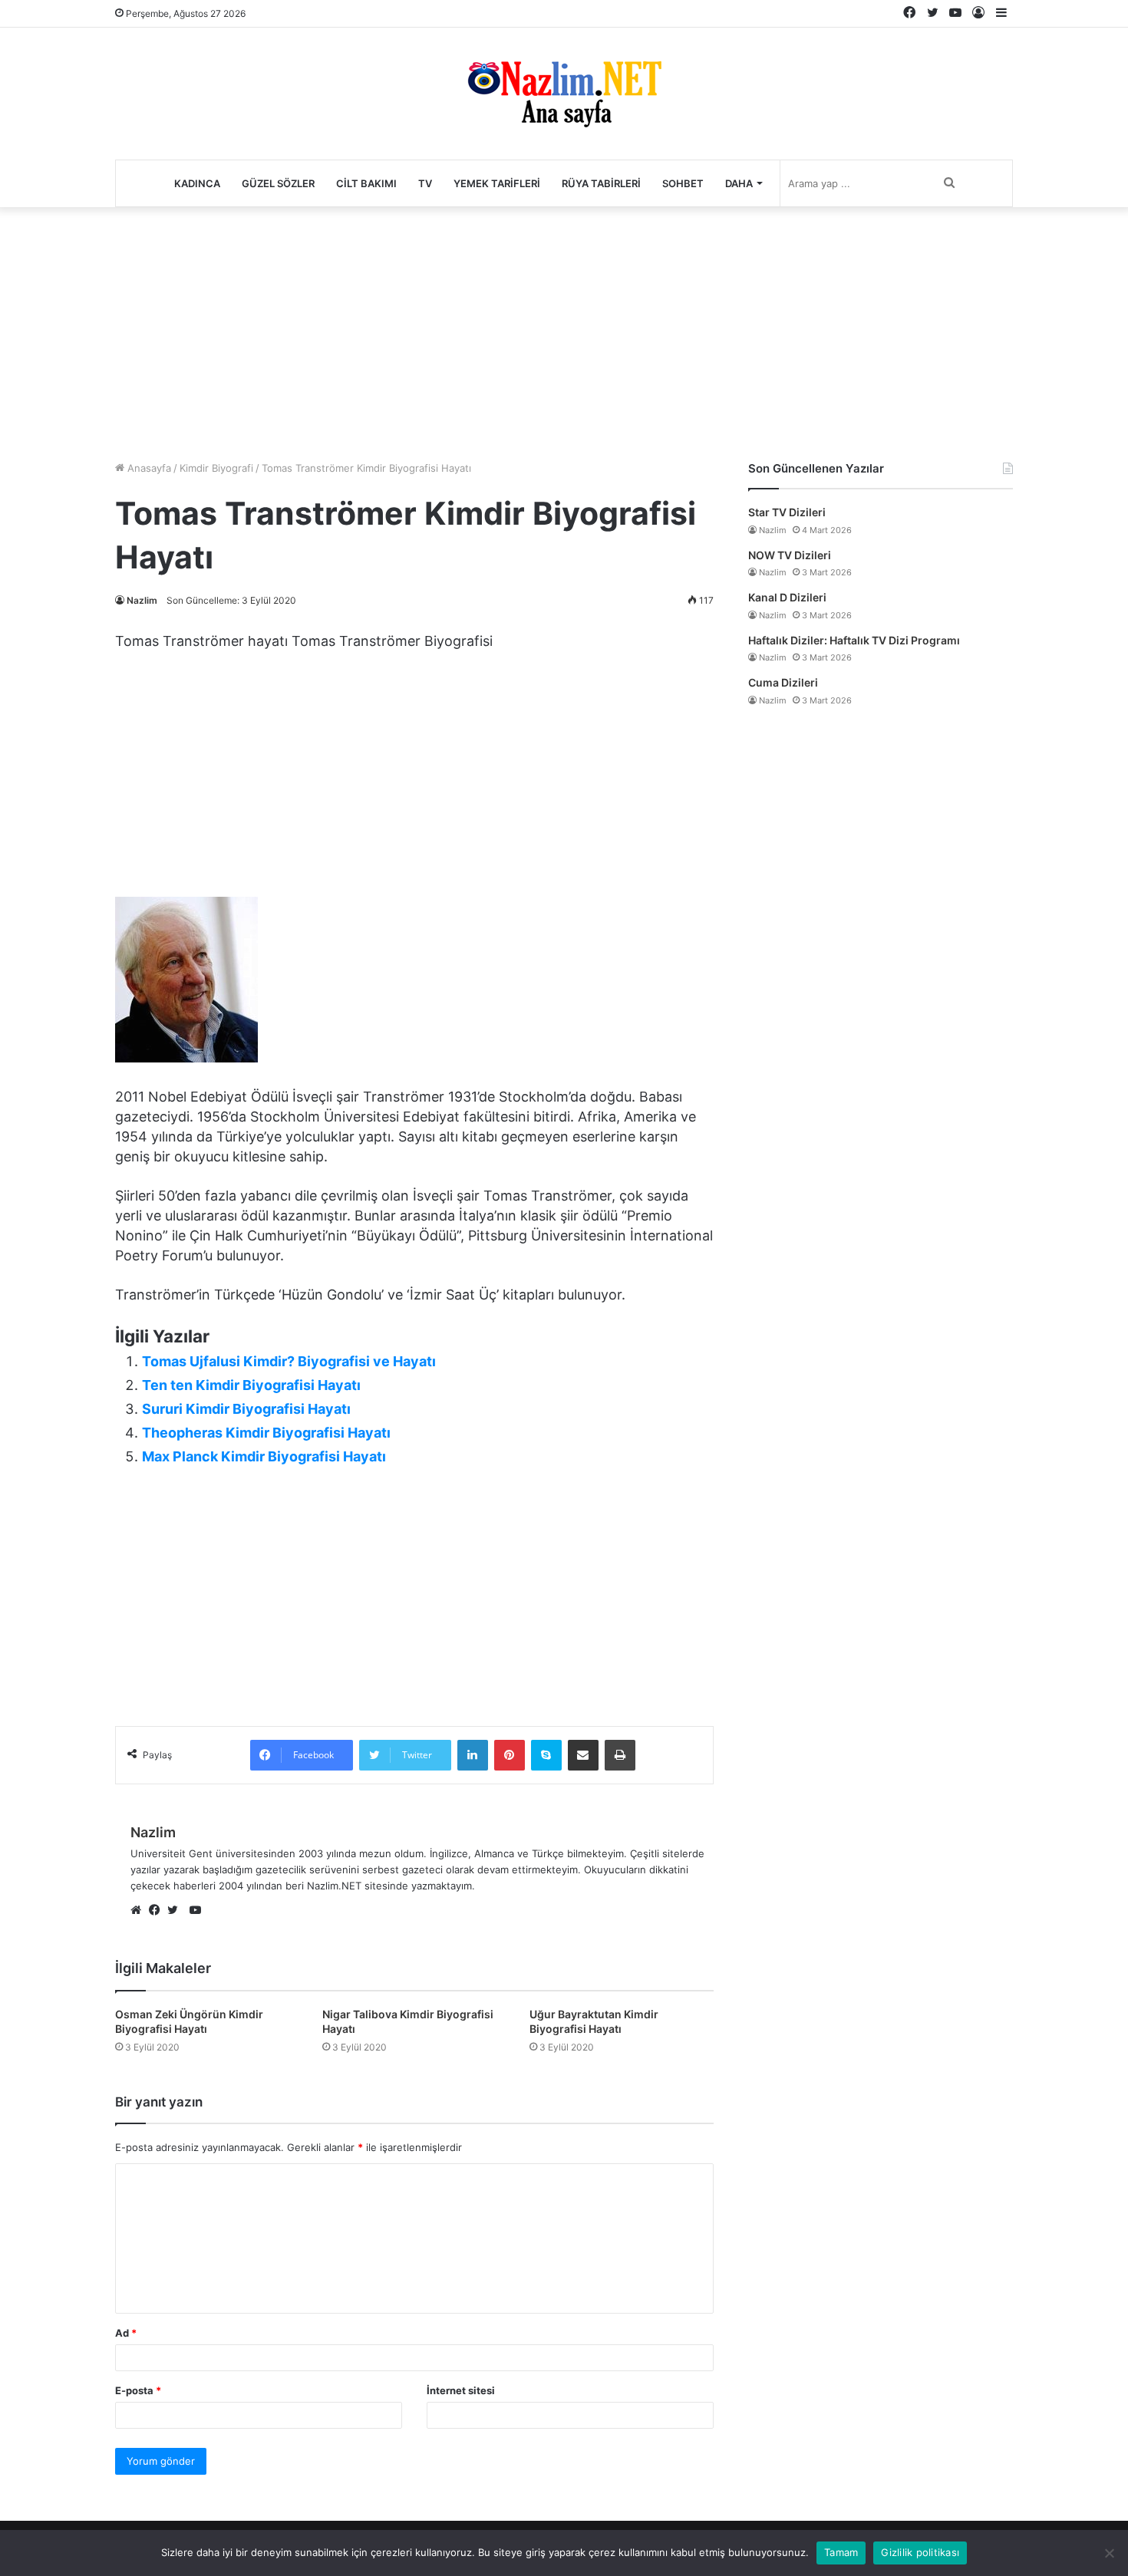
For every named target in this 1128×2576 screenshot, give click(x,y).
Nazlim (142, 600)
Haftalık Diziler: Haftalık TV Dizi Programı (854, 640)
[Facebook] (158, 1911)
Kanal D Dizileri (787, 597)
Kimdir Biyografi (216, 468)
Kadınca (197, 183)
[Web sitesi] (140, 1911)
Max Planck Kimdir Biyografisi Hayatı (264, 1456)
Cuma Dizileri (783, 682)
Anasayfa (148, 468)
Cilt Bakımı (366, 183)
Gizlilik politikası (920, 2552)
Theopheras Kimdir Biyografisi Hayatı (266, 1433)
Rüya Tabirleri (601, 183)
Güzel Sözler (278, 183)
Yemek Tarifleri (497, 183)
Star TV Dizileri (787, 512)
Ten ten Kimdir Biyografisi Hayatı (251, 1385)
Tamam (841, 2552)
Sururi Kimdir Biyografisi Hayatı (246, 1409)
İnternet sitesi (461, 2390)
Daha (739, 183)
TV (425, 183)
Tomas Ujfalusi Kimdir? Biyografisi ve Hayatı (289, 1361)
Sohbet (683, 183)
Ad (126, 2333)
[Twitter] (176, 1911)
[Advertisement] (564, 330)
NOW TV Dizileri (790, 555)
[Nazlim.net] (564, 94)
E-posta (138, 2390)
